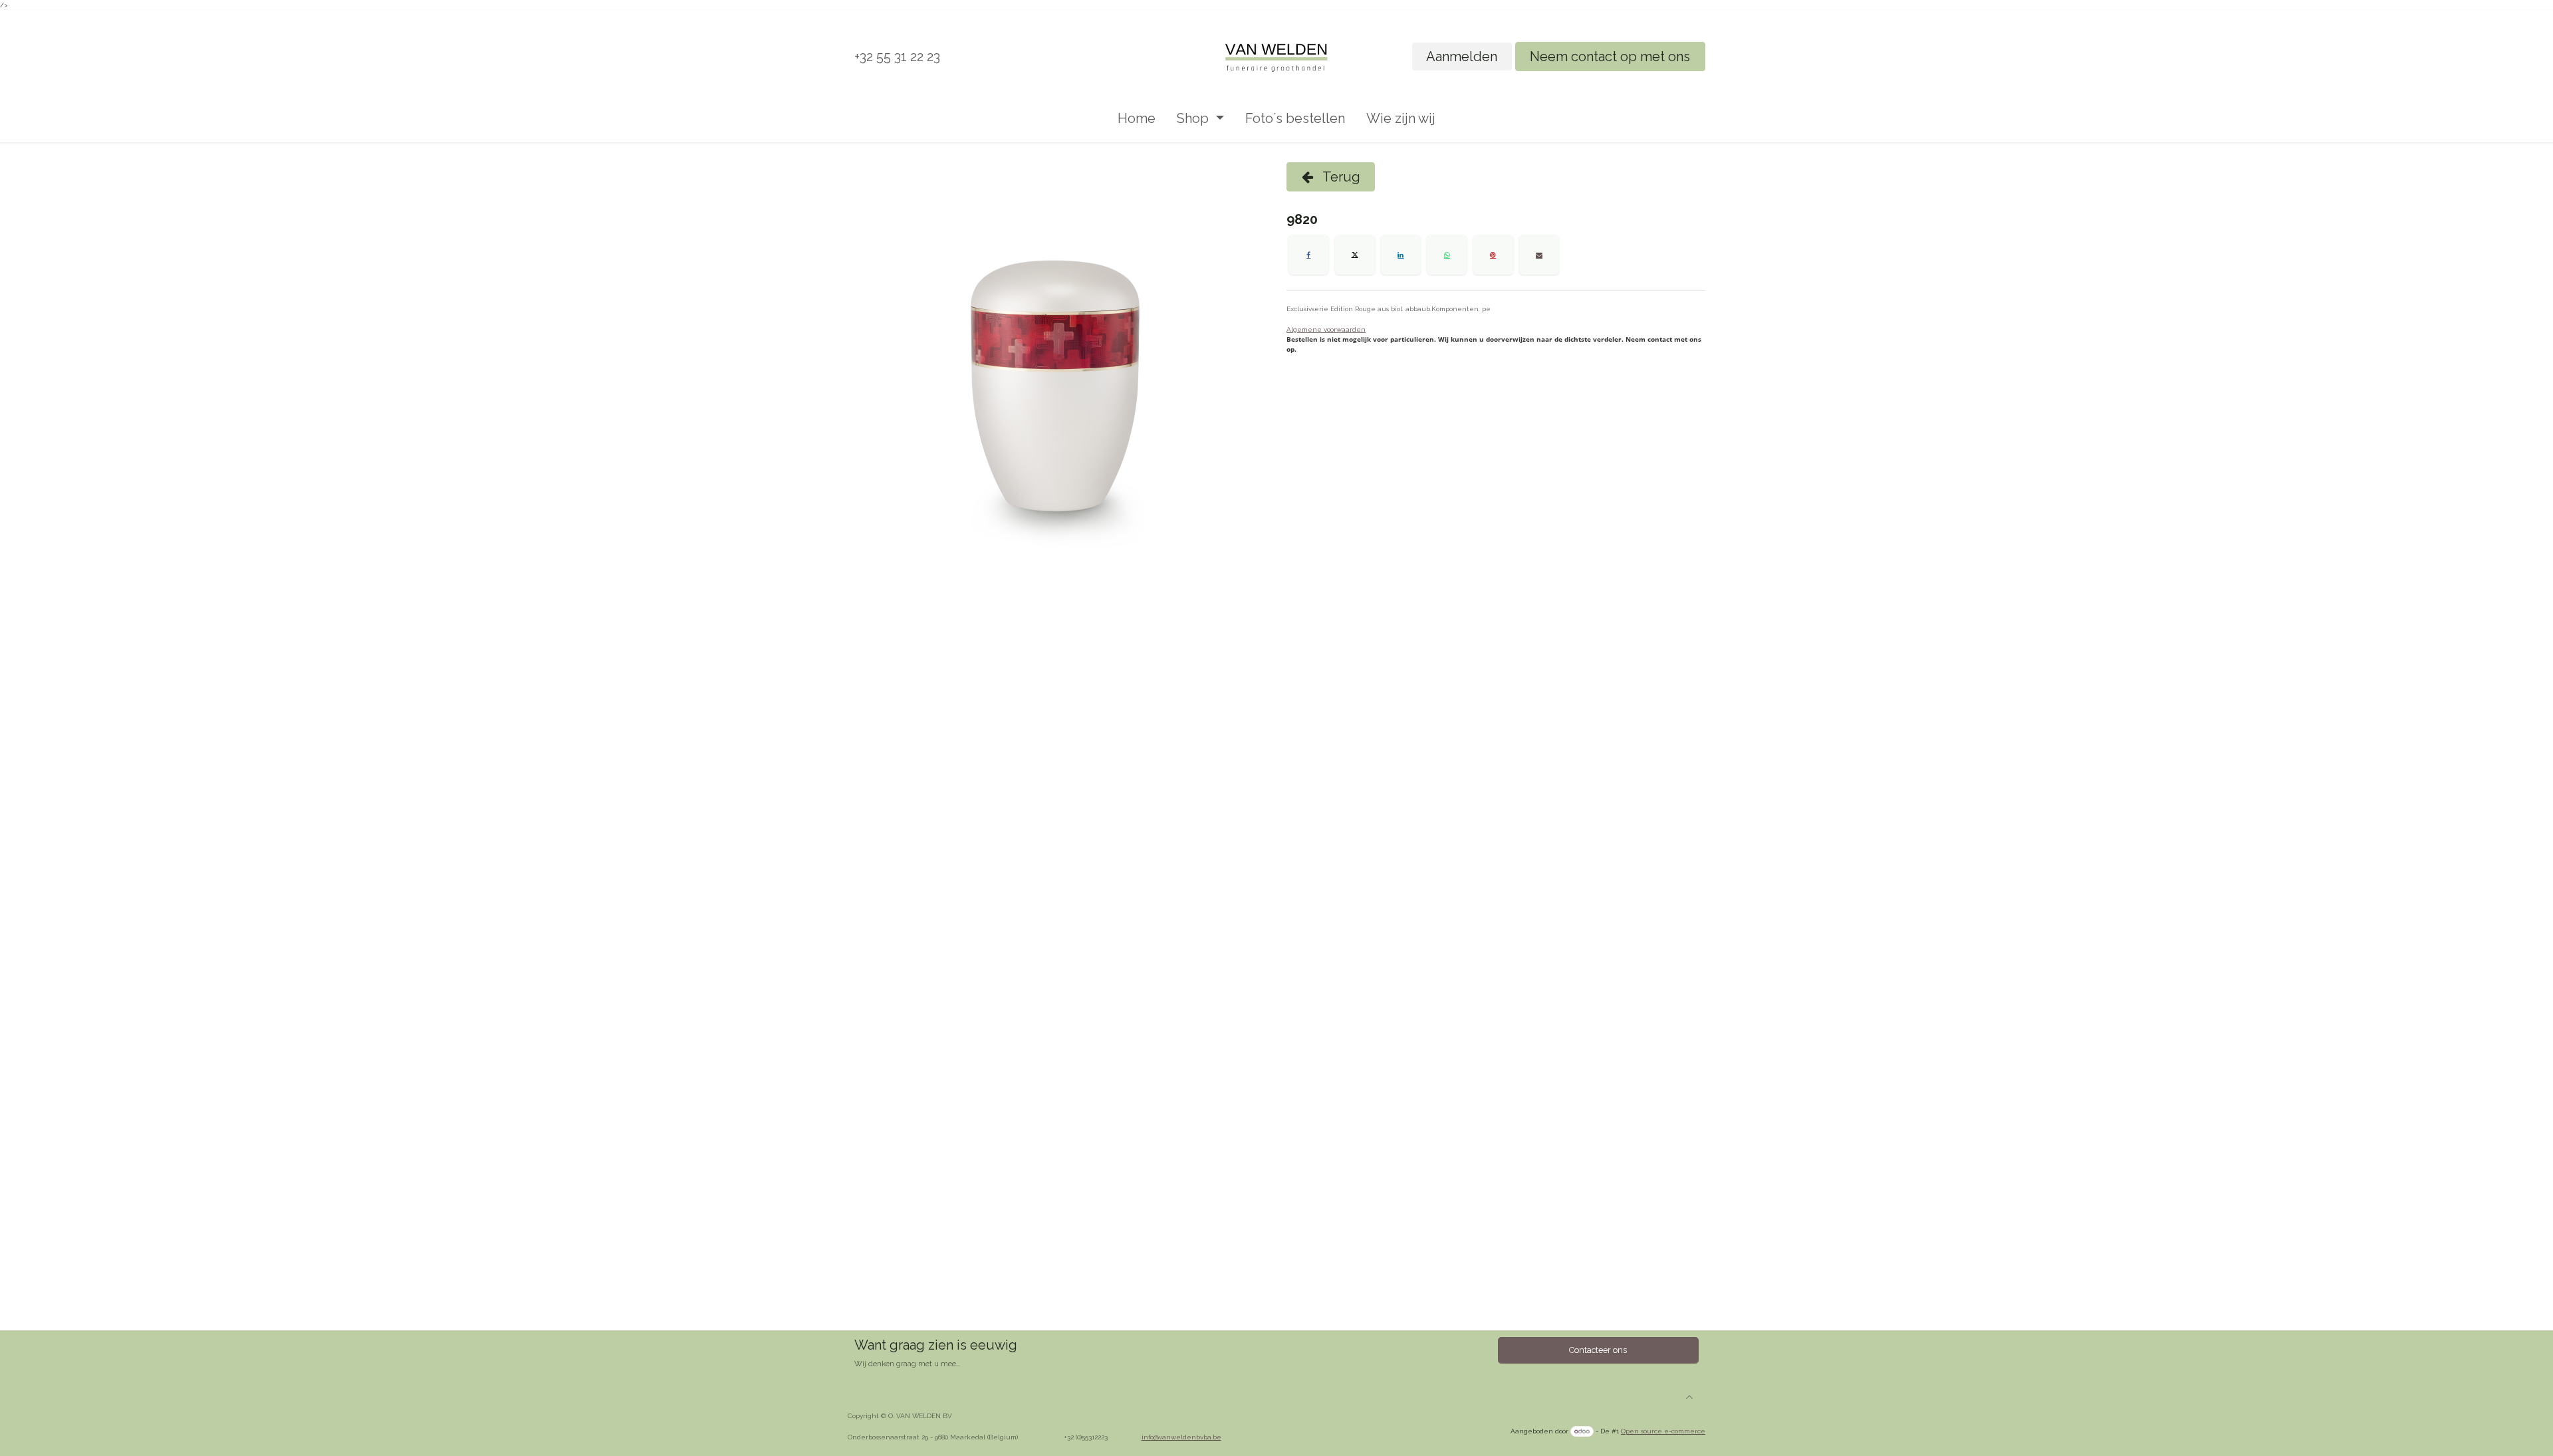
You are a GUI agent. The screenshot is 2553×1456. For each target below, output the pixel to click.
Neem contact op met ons (1610, 57)
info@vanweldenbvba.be (1181, 1437)
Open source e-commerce (1663, 1431)
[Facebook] (1308, 255)
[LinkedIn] (1401, 255)
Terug (1340, 177)
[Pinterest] (1493, 255)
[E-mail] (1539, 255)
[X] (1355, 255)
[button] (1689, 1397)
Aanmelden (1462, 57)
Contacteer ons (1598, 1350)
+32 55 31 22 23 (897, 57)
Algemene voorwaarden (1326, 329)
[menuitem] (1137, 118)
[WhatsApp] (1447, 255)
